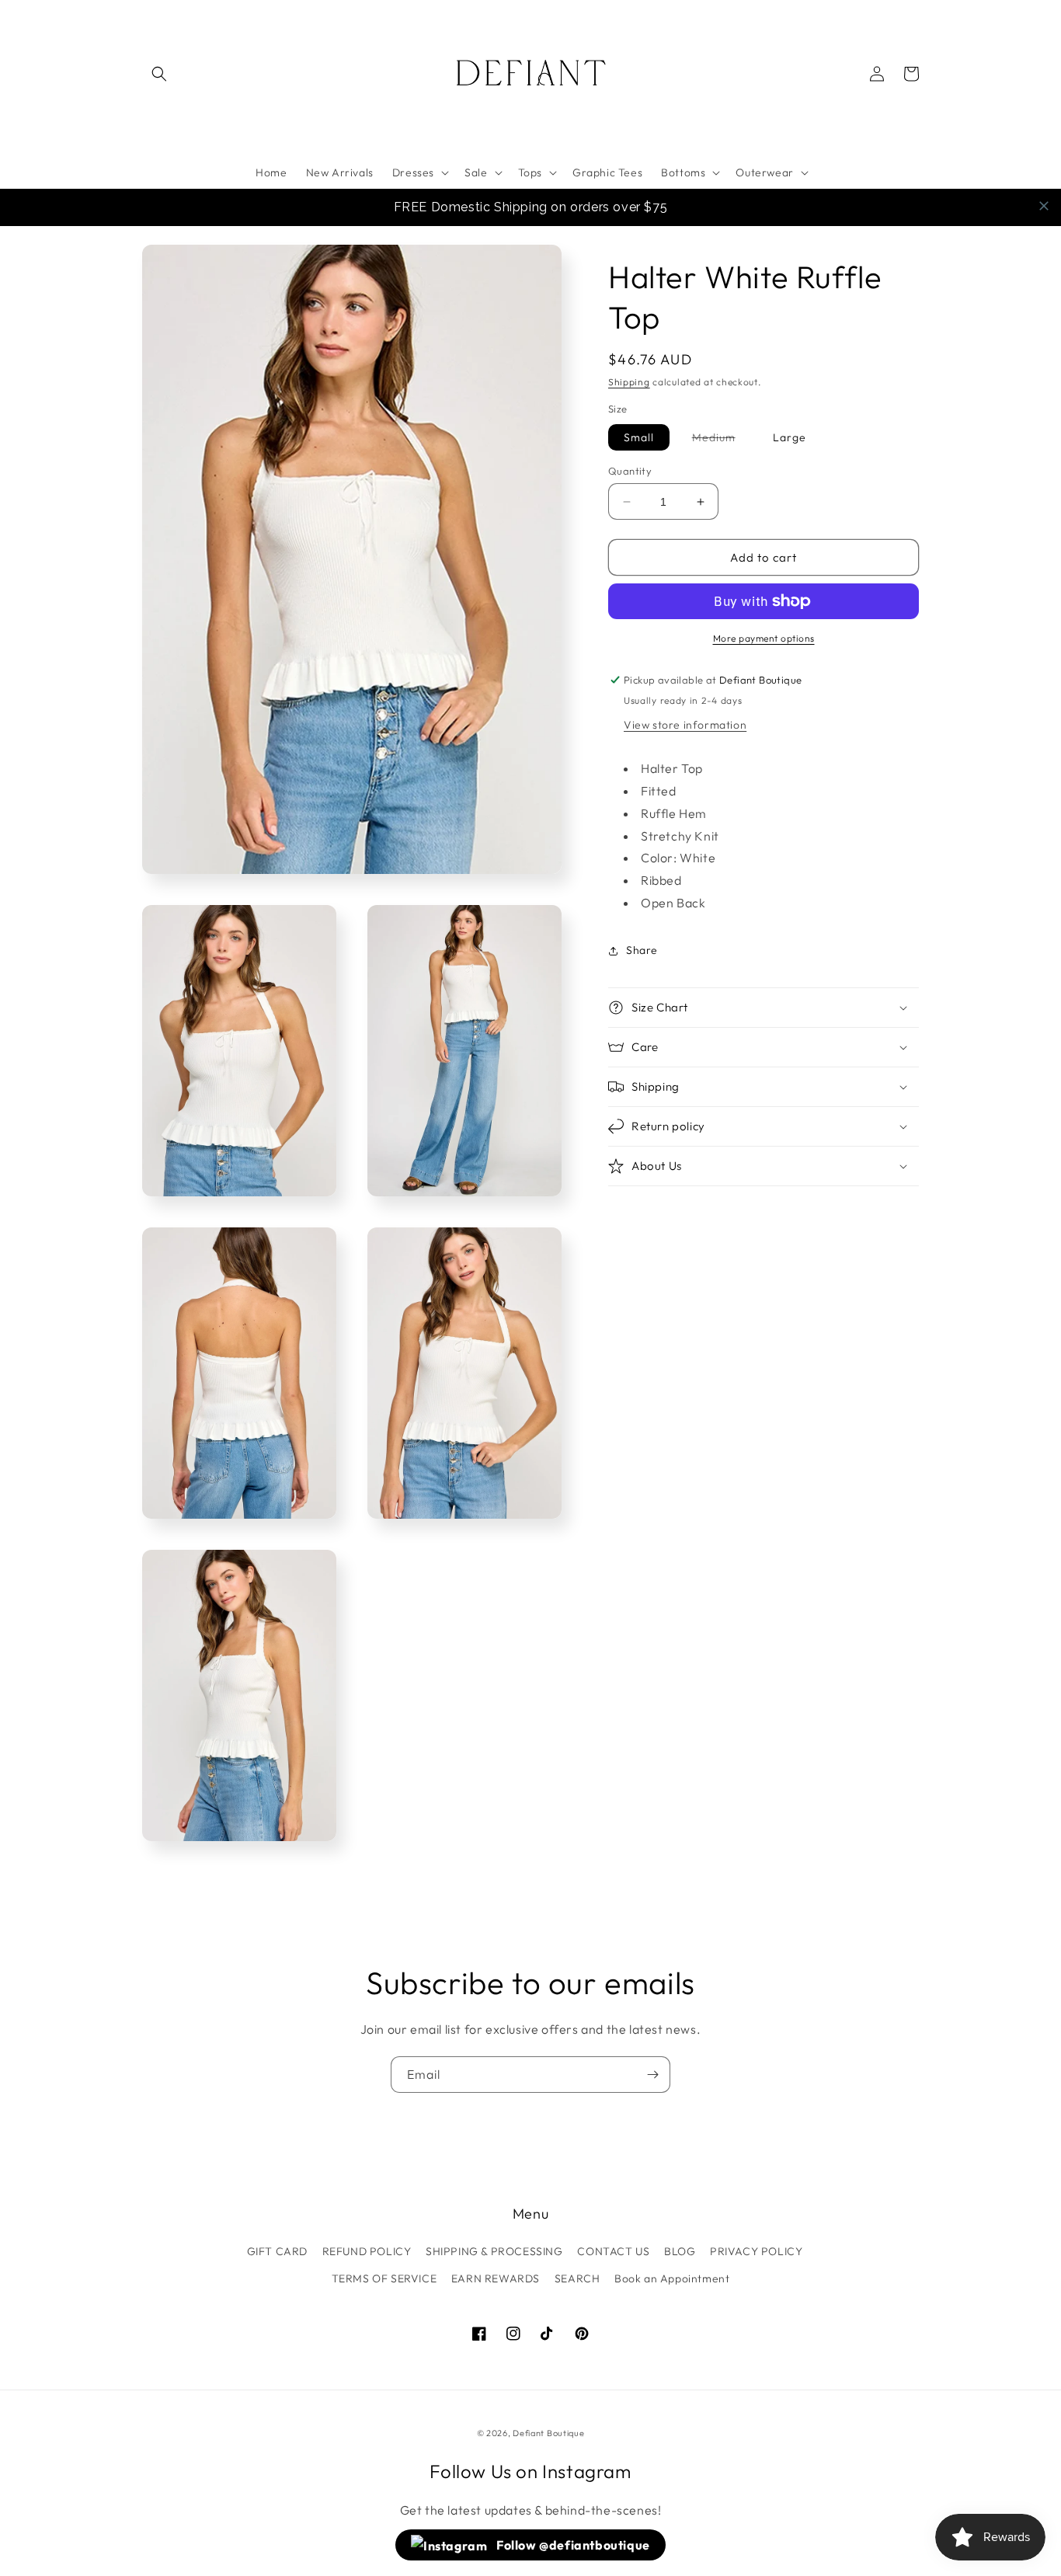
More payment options (764, 638)
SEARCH (577, 2278)
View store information (685, 725)
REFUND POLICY (367, 2251)
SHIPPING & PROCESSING (494, 2251)
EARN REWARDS (496, 2278)
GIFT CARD (277, 2251)
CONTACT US (613, 2251)
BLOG (680, 2251)
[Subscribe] (652, 2075)
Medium (722, 440)
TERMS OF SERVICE (384, 2278)
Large (790, 437)
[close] (1044, 206)
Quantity (630, 471)
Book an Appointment (672, 2278)
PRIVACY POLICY (756, 2251)
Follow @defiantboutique (572, 2545)
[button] (159, 74)
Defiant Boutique (548, 2433)
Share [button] (642, 950)
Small (639, 437)
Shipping (629, 382)
